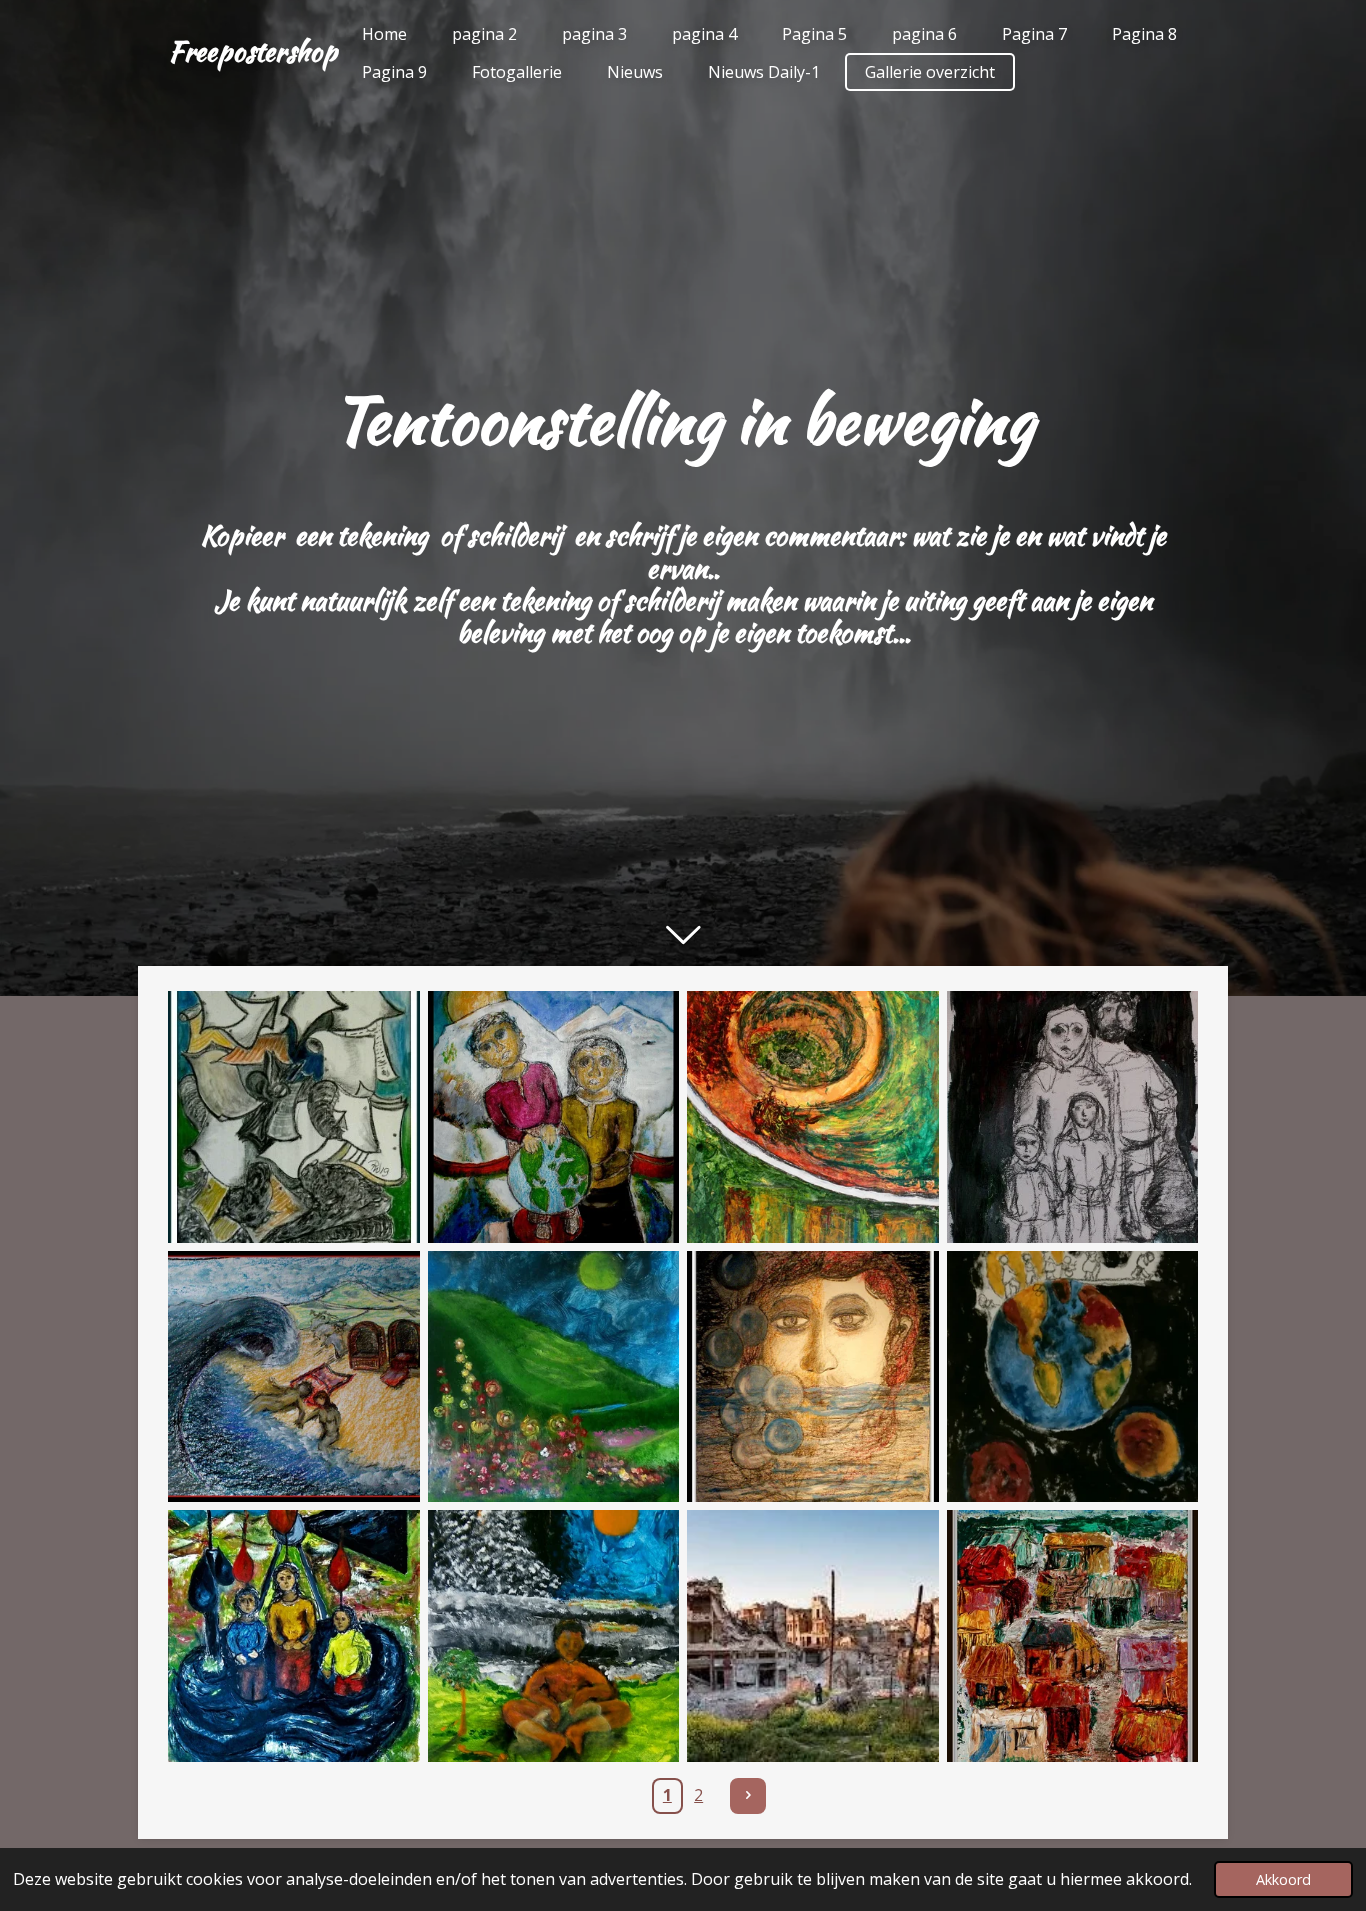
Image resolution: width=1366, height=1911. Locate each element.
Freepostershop (252, 51)
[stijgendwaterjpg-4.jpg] (1073, 1636)
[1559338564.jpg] (294, 1117)
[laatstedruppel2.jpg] (294, 1636)
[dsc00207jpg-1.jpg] (813, 1117)
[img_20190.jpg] (554, 1636)
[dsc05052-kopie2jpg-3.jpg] (1073, 1117)
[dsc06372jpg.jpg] (294, 1377)
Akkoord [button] (1283, 1879)
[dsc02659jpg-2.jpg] (554, 1117)
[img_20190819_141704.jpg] (554, 1377)
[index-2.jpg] (813, 1636)
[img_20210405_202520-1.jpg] (1073, 1377)
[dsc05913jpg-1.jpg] (813, 1377)
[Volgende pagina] (748, 1796)
